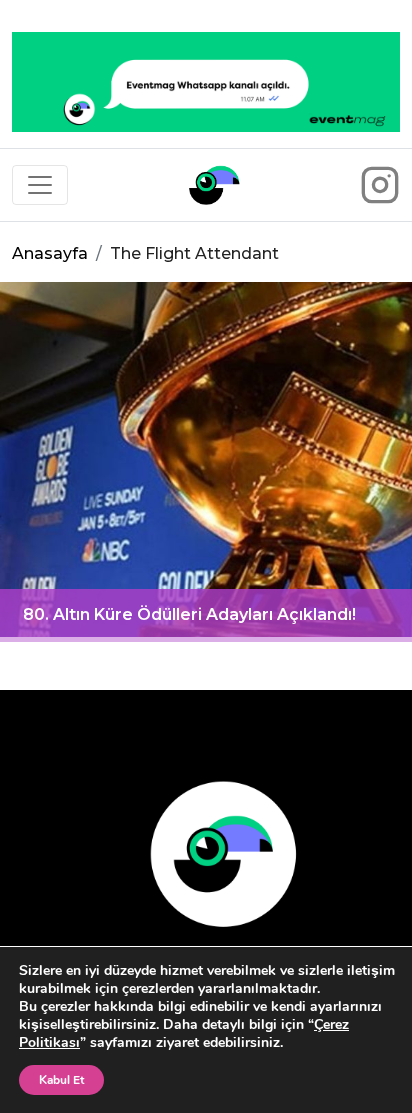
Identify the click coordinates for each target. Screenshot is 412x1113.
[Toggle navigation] (40, 185)
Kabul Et (61, 1080)
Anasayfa (50, 253)
